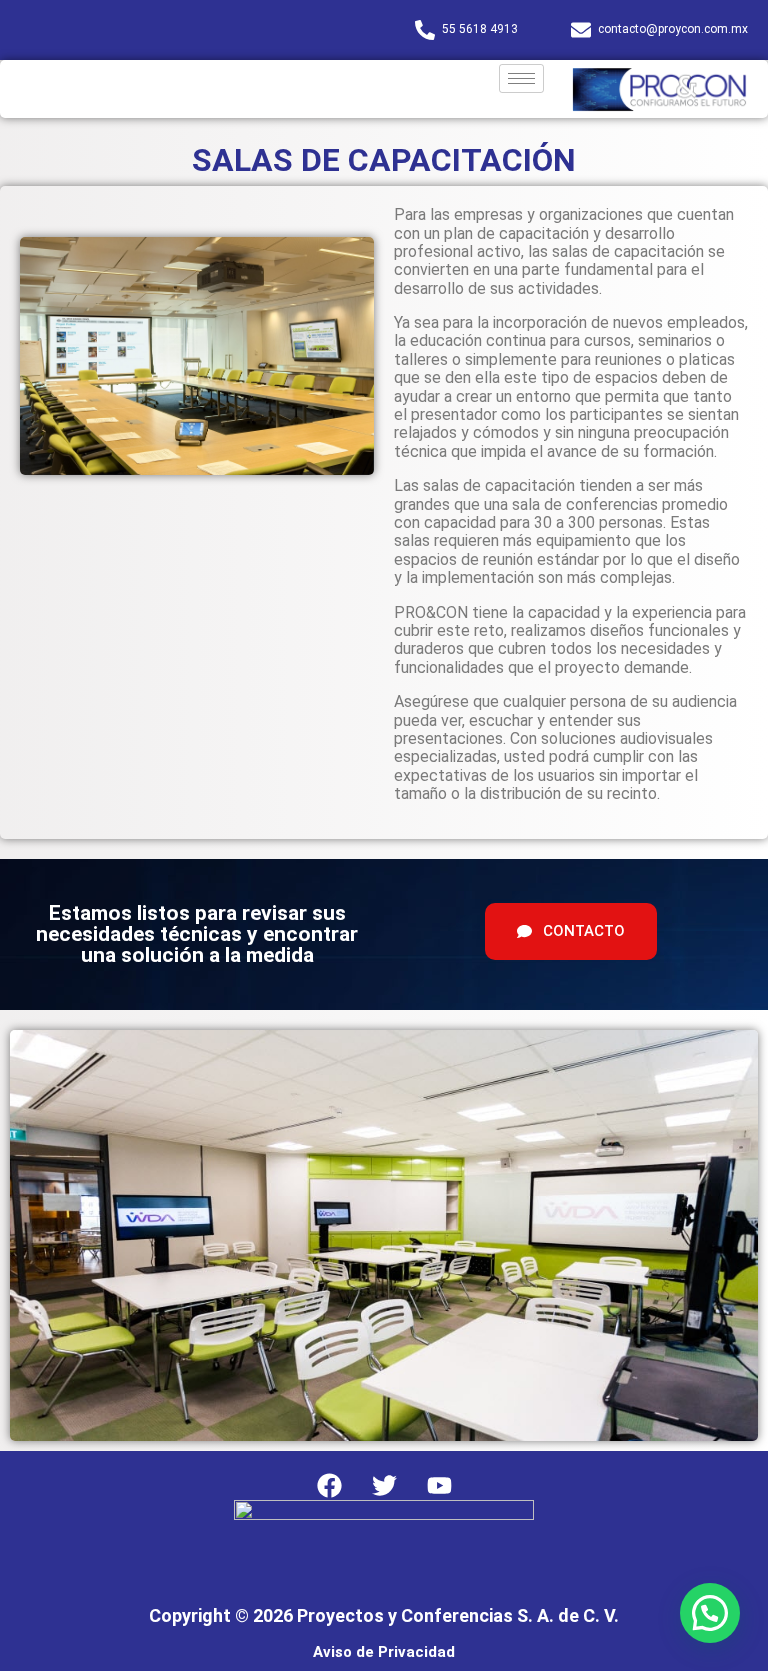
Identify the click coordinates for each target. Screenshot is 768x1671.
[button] (710, 1613)
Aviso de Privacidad (384, 1652)
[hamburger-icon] (521, 78)
